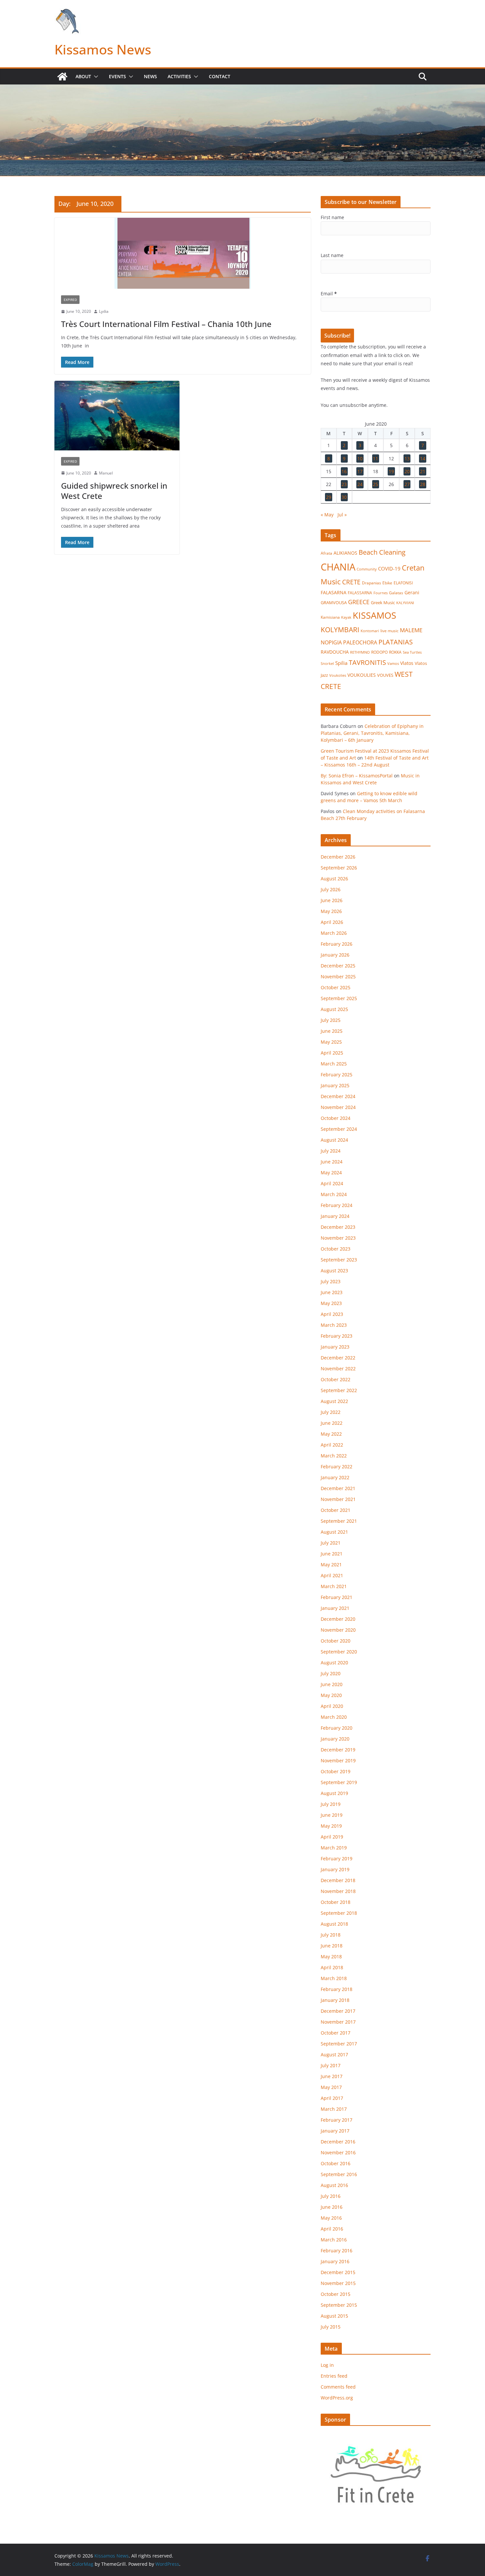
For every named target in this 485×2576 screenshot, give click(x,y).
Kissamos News (103, 49)
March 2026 (334, 933)
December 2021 (338, 1488)
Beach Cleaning (382, 552)
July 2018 (331, 1935)
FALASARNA (334, 592)
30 (344, 497)
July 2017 (331, 2065)
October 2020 (336, 1641)
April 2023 (332, 1314)
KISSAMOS (374, 615)
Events (117, 76)
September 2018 (339, 1913)
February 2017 (337, 2120)
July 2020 (331, 1673)
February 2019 (337, 1859)
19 (391, 471)
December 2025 (338, 966)
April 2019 (332, 1837)
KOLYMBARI (340, 630)
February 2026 (337, 944)
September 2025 (339, 998)
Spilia (341, 663)
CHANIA (338, 567)
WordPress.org (337, 2398)
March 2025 (334, 1064)
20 (407, 471)
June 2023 (332, 1292)
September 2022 (339, 1390)
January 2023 (335, 1347)
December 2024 (338, 1096)
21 (423, 471)
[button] (95, 77)
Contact (220, 76)
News (150, 76)
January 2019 (335, 1869)
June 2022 (332, 1423)
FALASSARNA (360, 593)
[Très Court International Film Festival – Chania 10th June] (183, 253)
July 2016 (331, 2196)
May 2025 (331, 1042)
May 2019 (331, 1826)
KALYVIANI (405, 603)
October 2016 (336, 2163)
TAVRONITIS (367, 662)
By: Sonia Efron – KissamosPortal (357, 776)
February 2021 (337, 1597)
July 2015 (331, 2327)
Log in (327, 2365)
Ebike (387, 583)
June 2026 (332, 900)
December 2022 (338, 1358)
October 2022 (336, 1379)
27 (407, 484)
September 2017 (339, 2044)
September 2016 (339, 2174)
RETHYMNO (360, 652)
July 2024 (331, 1151)
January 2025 (335, 1085)
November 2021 (338, 1499)
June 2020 (332, 1684)
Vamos (393, 663)
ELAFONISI (403, 583)
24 (360, 484)
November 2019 (338, 1761)
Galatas (396, 593)
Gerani (412, 593)
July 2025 (331, 1020)
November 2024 (338, 1107)
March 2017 (334, 2109)
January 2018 (335, 2000)
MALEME (411, 630)
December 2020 (338, 1619)
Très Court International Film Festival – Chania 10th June (166, 324)
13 (407, 458)
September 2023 (339, 1260)
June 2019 (332, 1815)
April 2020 (332, 1706)
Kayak (346, 617)
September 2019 (339, 1782)
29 (329, 497)
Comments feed (338, 2387)
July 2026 (331, 889)
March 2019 (334, 1848)
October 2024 (336, 1118)
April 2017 (332, 2098)
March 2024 (334, 1194)
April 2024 (332, 1183)
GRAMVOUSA (334, 603)
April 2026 (332, 922)
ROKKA (395, 652)
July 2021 (331, 1543)
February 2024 (337, 1205)
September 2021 (339, 1521)
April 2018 (332, 1967)
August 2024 (334, 1140)
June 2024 (332, 1162)
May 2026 (331, 911)
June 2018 (332, 1946)
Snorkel (327, 664)
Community (367, 569)
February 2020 (337, 1728)
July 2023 (331, 1281)
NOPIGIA (331, 642)
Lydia (104, 311)
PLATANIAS (396, 642)
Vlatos (407, 663)
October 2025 (336, 987)
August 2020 (334, 1663)
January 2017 (335, 2131)
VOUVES (385, 675)
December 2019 (338, 1750)
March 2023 (334, 1325)
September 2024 (339, 1129)
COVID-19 (389, 569)
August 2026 (334, 879)
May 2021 (331, 1565)
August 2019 (334, 1793)
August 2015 (334, 2316)
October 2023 (336, 1249)
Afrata (326, 553)
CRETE (351, 582)
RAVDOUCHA (335, 652)
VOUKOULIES (362, 675)
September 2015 (339, 2305)
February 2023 (337, 1336)
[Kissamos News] (62, 77)
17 (360, 471)
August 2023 (334, 1271)
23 (344, 484)
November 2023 (338, 1238)
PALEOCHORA (360, 642)
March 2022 (334, 1456)
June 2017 (332, 2076)
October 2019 (336, 1771)
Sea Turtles (412, 652)
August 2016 (334, 2185)
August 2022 (334, 1401)
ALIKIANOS (345, 553)
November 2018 (338, 1891)
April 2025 (332, 1053)
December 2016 (338, 2142)
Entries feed (334, 2376)
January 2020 (335, 1739)
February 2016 (337, 2250)
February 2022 (337, 1467)
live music (389, 631)
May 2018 (331, 1956)
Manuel (106, 473)
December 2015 (338, 2272)
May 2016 (331, 2218)
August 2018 (334, 1924)
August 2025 (334, 1009)
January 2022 (335, 1477)
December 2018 (338, 1880)
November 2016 (338, 2152)
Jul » (342, 515)
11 (375, 458)
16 (344, 471)
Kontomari (370, 631)
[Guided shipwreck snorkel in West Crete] (117, 416)
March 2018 (334, 1978)
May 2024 (331, 1173)
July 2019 (331, 1804)
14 (423, 458)
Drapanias (372, 583)
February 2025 (337, 1075)
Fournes (381, 593)
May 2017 (331, 2087)
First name (332, 217)
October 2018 (336, 1902)
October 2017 (336, 2033)
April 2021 (332, 1575)
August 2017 (334, 2054)
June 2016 (332, 2207)
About (83, 76)
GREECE (359, 602)
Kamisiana (330, 617)
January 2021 (335, 1608)
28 (423, 484)
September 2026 (339, 868)
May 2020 (331, 1695)
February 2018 (337, 1989)
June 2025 (332, 1031)
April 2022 (332, 1445)
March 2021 (334, 1586)
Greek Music (383, 603)
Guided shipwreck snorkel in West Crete (114, 491)
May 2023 (331, 1303)
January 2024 (335, 1216)
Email (329, 293)
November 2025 (338, 977)
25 (375, 484)
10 (360, 458)
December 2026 (338, 857)
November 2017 (338, 2022)
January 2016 (335, 2261)
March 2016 (334, 2240)
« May (327, 515)
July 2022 (331, 1412)
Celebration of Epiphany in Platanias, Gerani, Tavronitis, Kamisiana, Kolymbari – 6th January (372, 733)
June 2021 (332, 1554)
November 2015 (338, 2283)
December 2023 (338, 1227)
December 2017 (338, 2011)
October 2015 (336, 2294)
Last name (332, 255)
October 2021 (336, 1510)
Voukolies (338, 675)
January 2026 (335, 955)
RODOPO (379, 652)
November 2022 (338, 1369)
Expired (70, 300)
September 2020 (339, 1652)
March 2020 (334, 1717)
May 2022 (331, 1434)
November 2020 (338, 1630)
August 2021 (334, 1532)
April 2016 (332, 2229)
